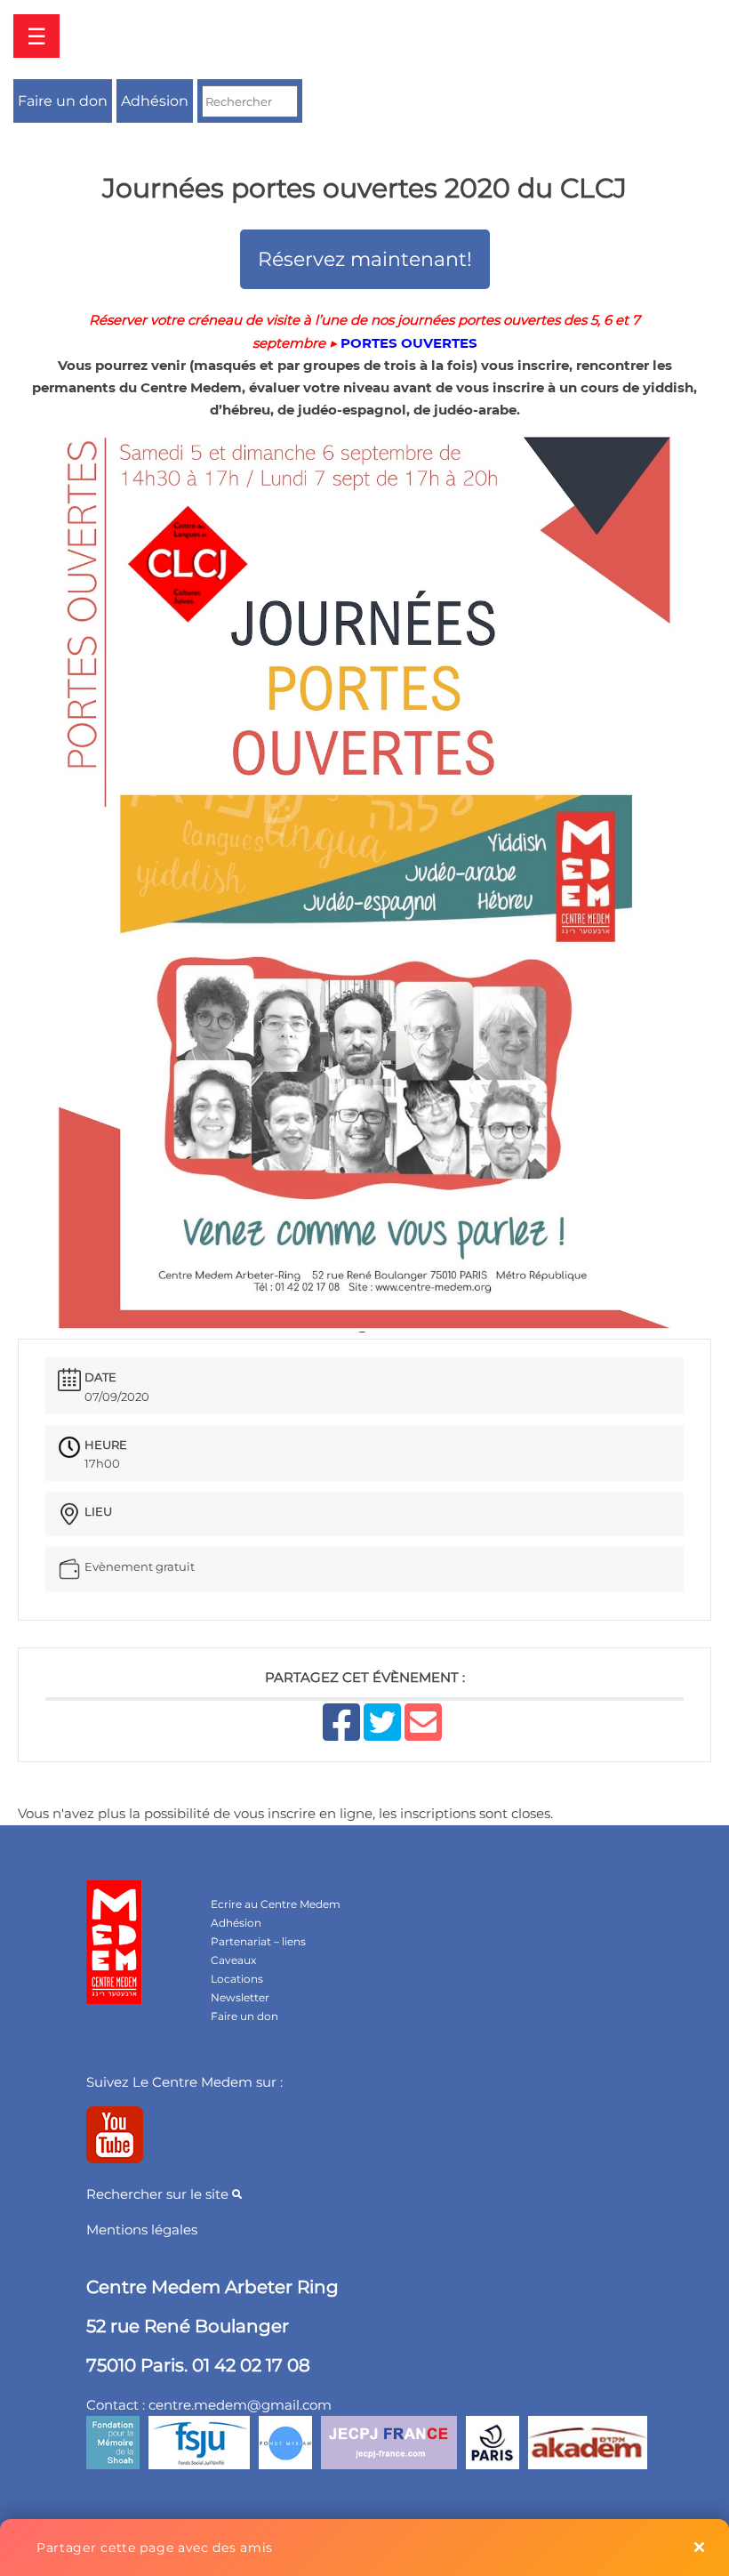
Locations (237, 1979)
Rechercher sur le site (159, 2194)
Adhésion (155, 101)
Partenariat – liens (258, 1941)
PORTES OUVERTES (409, 343)
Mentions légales (142, 2230)
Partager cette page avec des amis (155, 2548)
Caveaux (233, 1960)
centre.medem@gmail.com (240, 2405)
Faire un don (63, 101)
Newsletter (240, 1997)
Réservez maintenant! (365, 259)
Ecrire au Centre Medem (276, 1904)
